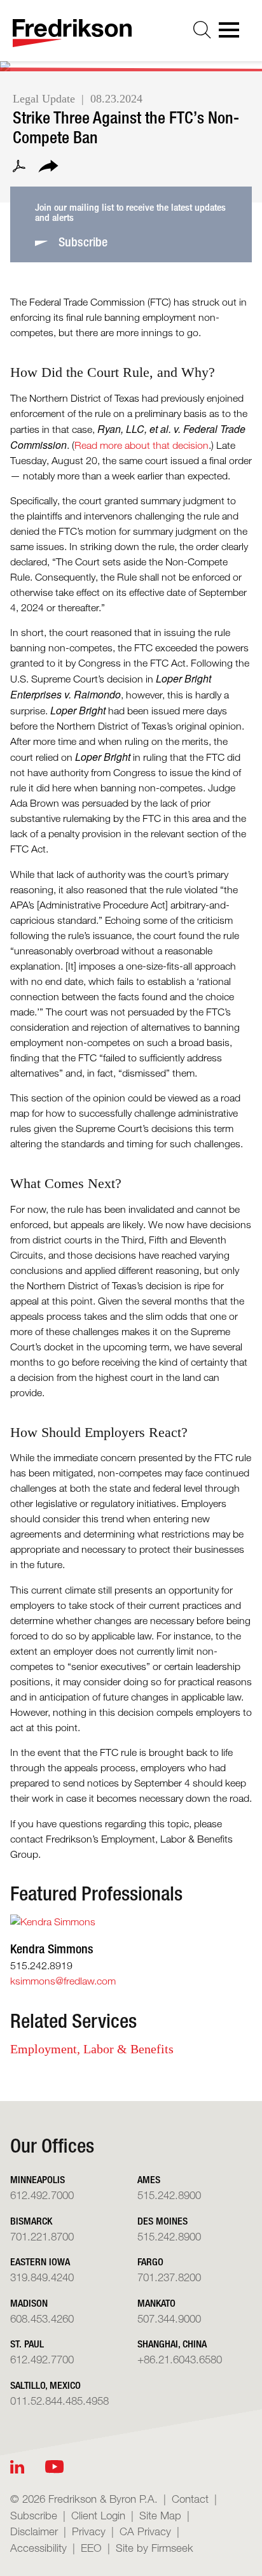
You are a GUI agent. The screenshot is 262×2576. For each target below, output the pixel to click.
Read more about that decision (141, 445)
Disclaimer (34, 2531)
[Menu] (233, 34)
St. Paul (27, 2344)
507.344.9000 (169, 2318)
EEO (91, 2548)
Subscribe (34, 2515)
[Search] (202, 30)
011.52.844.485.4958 (59, 2401)
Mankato (156, 2303)
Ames (149, 2180)
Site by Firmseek (155, 2548)
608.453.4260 (42, 2318)
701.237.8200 (169, 2277)
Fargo (150, 2262)
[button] (48, 168)
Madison (29, 2303)
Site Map (160, 2515)
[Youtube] (54, 2467)
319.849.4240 (42, 2277)
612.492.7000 (42, 2195)
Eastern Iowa (40, 2262)
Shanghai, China (172, 2344)
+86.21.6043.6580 (180, 2359)
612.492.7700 (42, 2359)
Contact (190, 2499)
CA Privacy (145, 2531)
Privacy (89, 2531)
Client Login (98, 2515)
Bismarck (31, 2221)
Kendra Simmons (52, 1949)
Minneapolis (38, 2180)
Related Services (73, 2021)
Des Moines (162, 2221)
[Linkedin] (17, 2467)
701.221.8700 (42, 2236)
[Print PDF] (19, 168)
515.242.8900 (169, 2195)
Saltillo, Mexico (45, 2385)
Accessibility (38, 2548)
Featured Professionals (96, 1893)
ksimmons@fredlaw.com (63, 1981)
